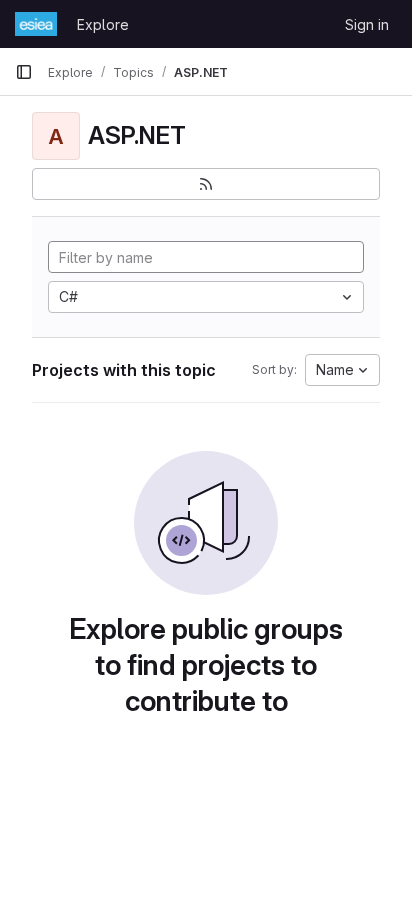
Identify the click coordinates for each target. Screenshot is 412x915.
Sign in (367, 24)
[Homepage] (36, 24)
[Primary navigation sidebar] (24, 72)
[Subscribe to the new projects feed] (206, 184)
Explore (103, 24)
